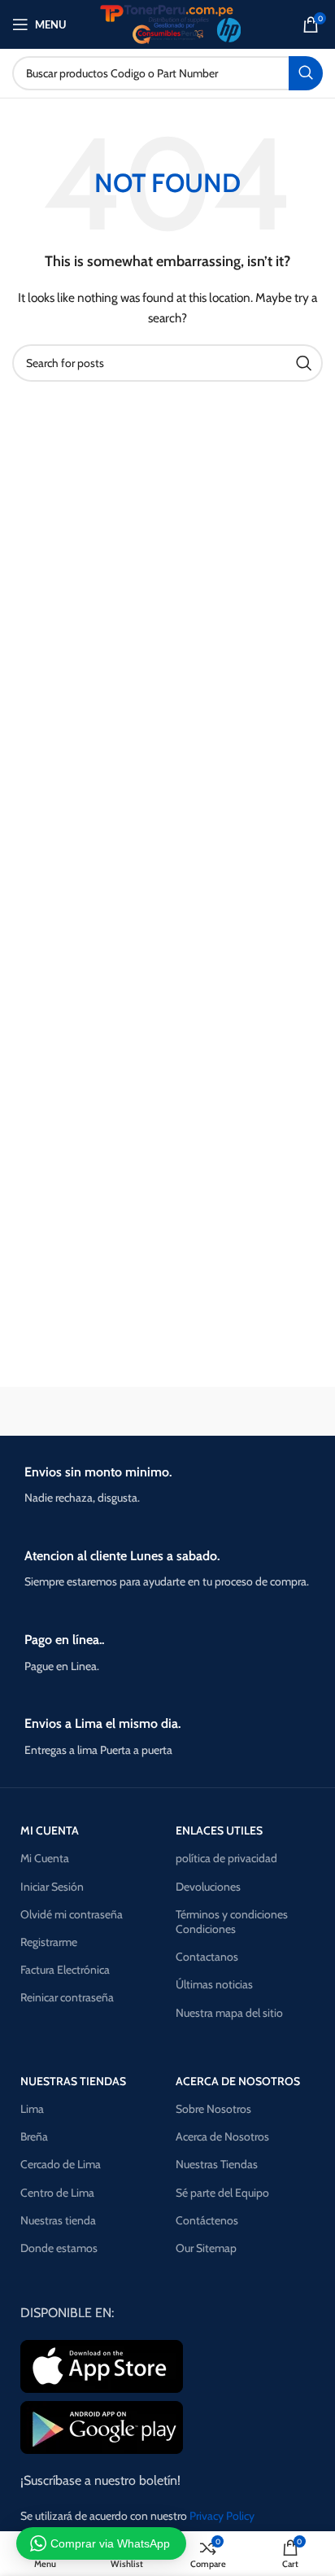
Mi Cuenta (45, 1858)
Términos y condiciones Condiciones (232, 1922)
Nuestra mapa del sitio (229, 2013)
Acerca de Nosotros (222, 2136)
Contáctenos (207, 2220)
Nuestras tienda (58, 2220)
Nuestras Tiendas (217, 2164)
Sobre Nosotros (213, 2109)
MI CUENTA (50, 1830)
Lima (32, 2109)
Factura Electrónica (65, 1970)
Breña (34, 2136)
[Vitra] (88, 1411)
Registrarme (49, 1942)
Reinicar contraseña (67, 1997)
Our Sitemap (206, 2248)
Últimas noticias (214, 1984)
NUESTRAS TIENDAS (73, 2081)
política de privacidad (226, 1858)
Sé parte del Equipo (222, 2193)
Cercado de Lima (61, 2164)
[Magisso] (247, 1411)
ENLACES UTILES (219, 1830)
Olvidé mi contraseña (72, 1914)
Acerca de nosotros (238, 2081)
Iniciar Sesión (52, 1887)
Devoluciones (208, 1887)
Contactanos (207, 1957)
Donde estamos (59, 2248)
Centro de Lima (57, 2193)
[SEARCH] (306, 73)
